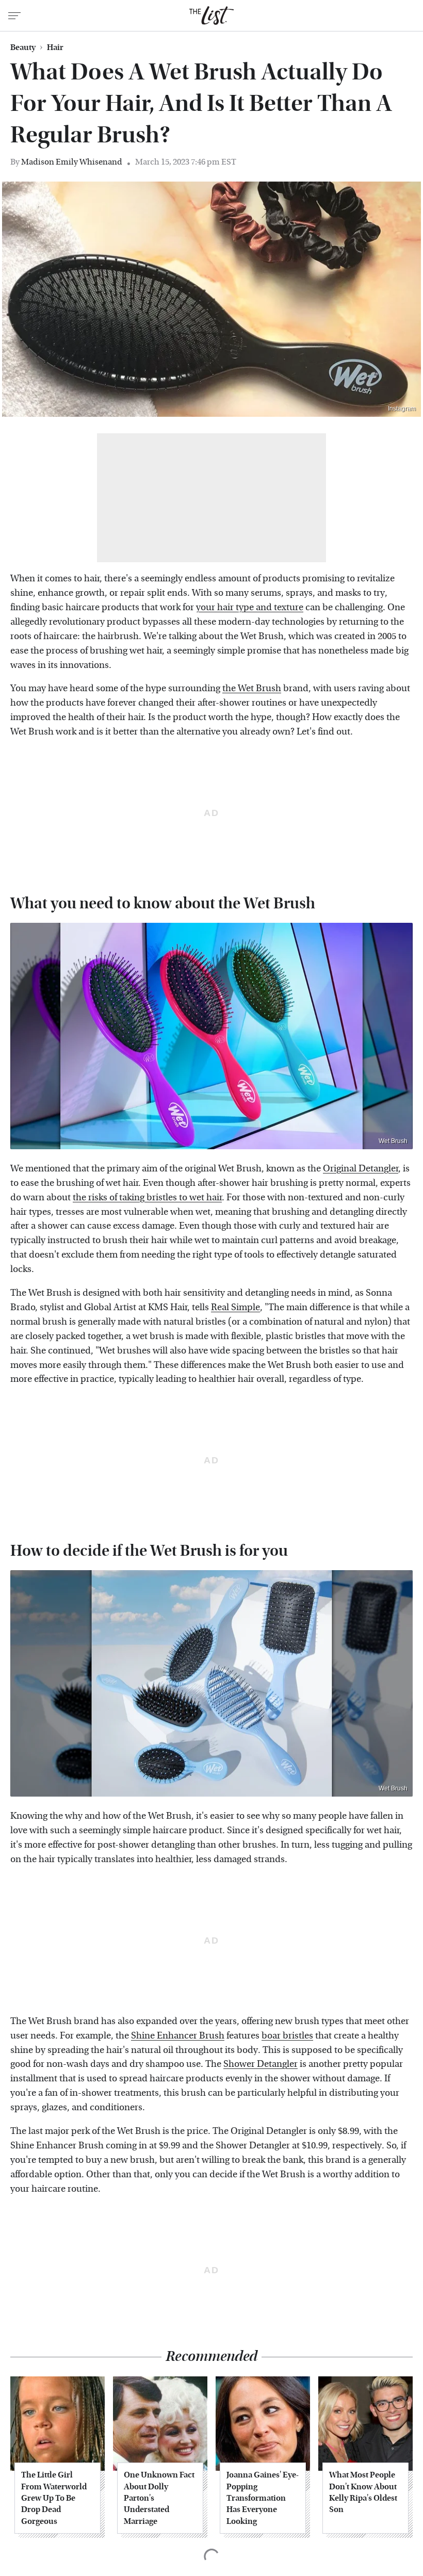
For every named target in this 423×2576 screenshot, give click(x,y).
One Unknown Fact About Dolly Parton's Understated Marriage (159, 2498)
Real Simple (235, 1307)
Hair (55, 47)
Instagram (402, 409)
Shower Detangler (261, 2064)
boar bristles (287, 2036)
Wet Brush (393, 1141)
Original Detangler (361, 1169)
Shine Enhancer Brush (178, 2036)
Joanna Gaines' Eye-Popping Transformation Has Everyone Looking (263, 2498)
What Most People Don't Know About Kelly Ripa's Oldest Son (363, 2492)
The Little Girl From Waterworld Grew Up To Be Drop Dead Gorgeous (54, 2498)
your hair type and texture (250, 607)
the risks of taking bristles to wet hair (147, 1197)
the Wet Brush (252, 688)
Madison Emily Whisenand (72, 162)
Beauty (23, 47)
